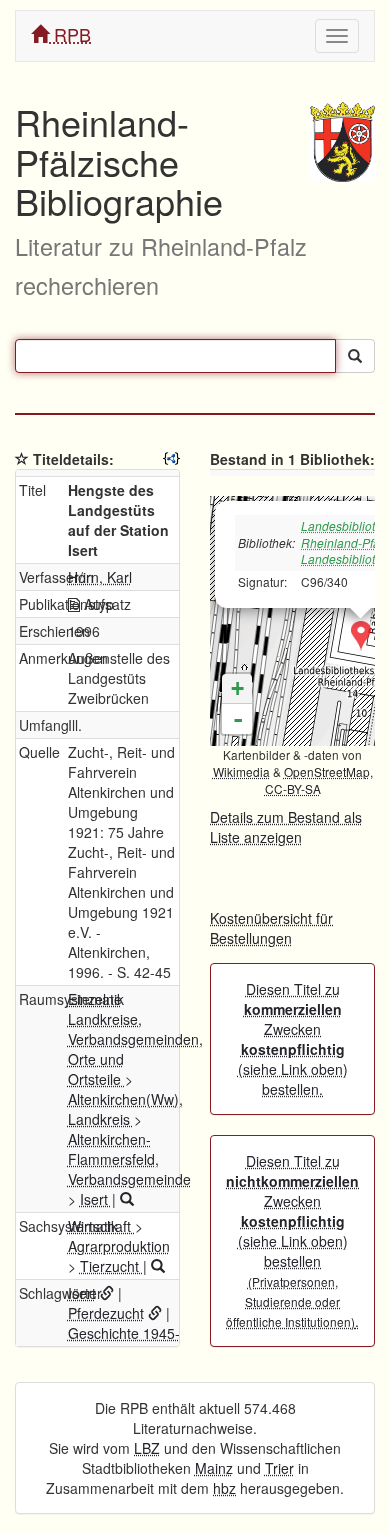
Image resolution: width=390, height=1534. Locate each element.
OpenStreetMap (327, 771)
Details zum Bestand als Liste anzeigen (286, 827)
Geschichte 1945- (124, 1333)
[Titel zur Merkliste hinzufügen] (22, 459)
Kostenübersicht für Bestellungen (271, 928)
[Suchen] (355, 356)
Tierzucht (111, 1266)
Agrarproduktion (119, 1246)
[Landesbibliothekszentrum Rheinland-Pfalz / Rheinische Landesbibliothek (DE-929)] (361, 636)
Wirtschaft (101, 1226)
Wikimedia (241, 771)
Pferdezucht (106, 1313)
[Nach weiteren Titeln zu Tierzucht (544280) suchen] (158, 1266)
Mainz (214, 1468)
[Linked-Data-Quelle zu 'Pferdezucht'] (155, 1313)
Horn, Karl (100, 577)
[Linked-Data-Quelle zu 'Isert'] (107, 1293)
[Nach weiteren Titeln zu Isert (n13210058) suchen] (127, 1199)
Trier (279, 1468)
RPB (70, 34)
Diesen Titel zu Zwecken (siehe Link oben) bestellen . (292, 1241)
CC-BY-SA (293, 788)
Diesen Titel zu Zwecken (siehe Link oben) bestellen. (293, 1039)
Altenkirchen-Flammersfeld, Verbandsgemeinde (129, 1159)
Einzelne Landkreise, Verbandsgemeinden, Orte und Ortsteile (135, 1039)
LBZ (147, 1448)
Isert (96, 1199)
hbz (224, 1488)
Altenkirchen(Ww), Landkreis (125, 1109)
